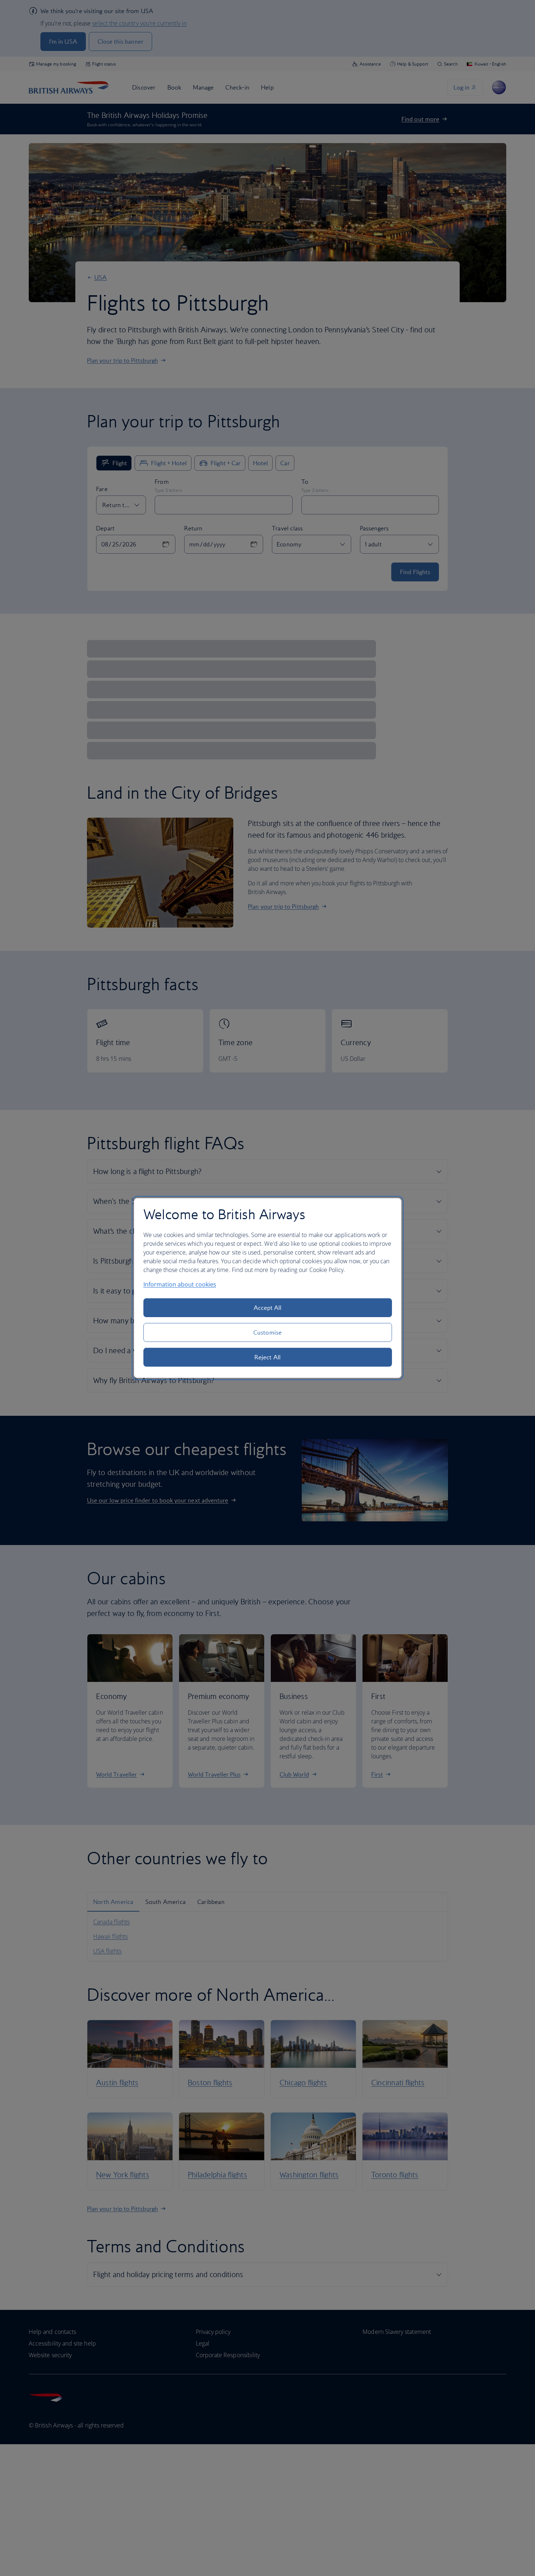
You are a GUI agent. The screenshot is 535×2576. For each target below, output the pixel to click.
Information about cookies (180, 1284)
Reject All (267, 1357)
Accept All (268, 1308)
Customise (267, 1332)
